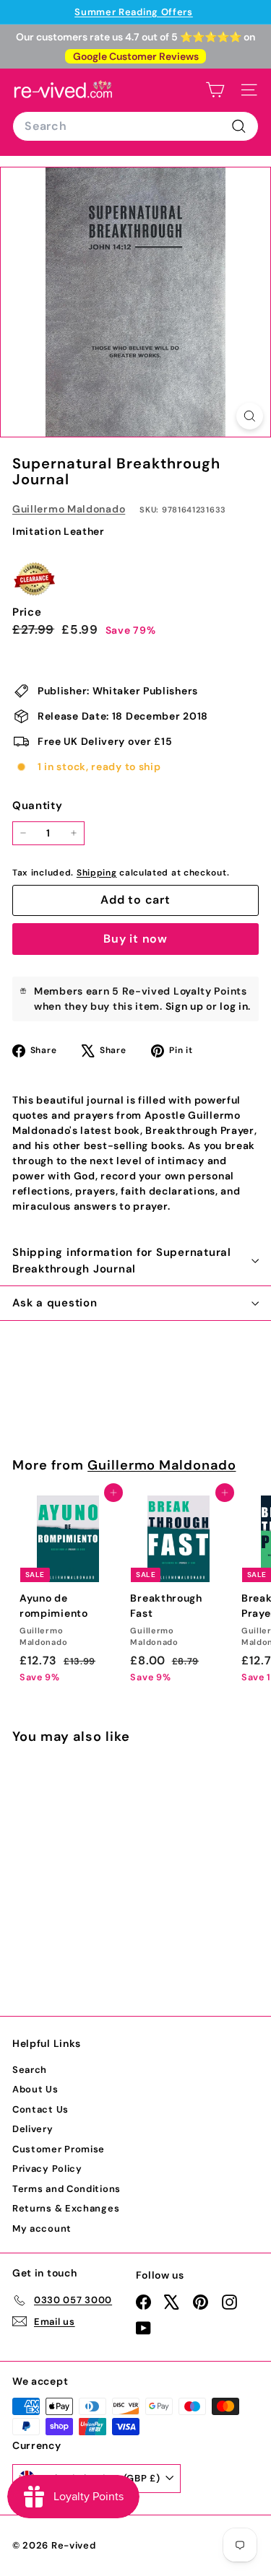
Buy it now (135, 939)
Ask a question (55, 1303)
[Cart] (215, 90)
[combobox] (135, 126)
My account (42, 2228)
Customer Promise (59, 2149)
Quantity (38, 805)
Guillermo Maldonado (69, 509)
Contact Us (40, 2109)
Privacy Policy (47, 2169)
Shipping (97, 873)
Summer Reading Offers (134, 12)
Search (30, 2070)
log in (234, 1006)
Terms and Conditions (66, 2189)
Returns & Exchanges (66, 2208)
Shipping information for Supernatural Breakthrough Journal (122, 1261)
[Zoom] (250, 416)
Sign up (185, 1006)
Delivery (33, 2129)
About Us (35, 2089)
